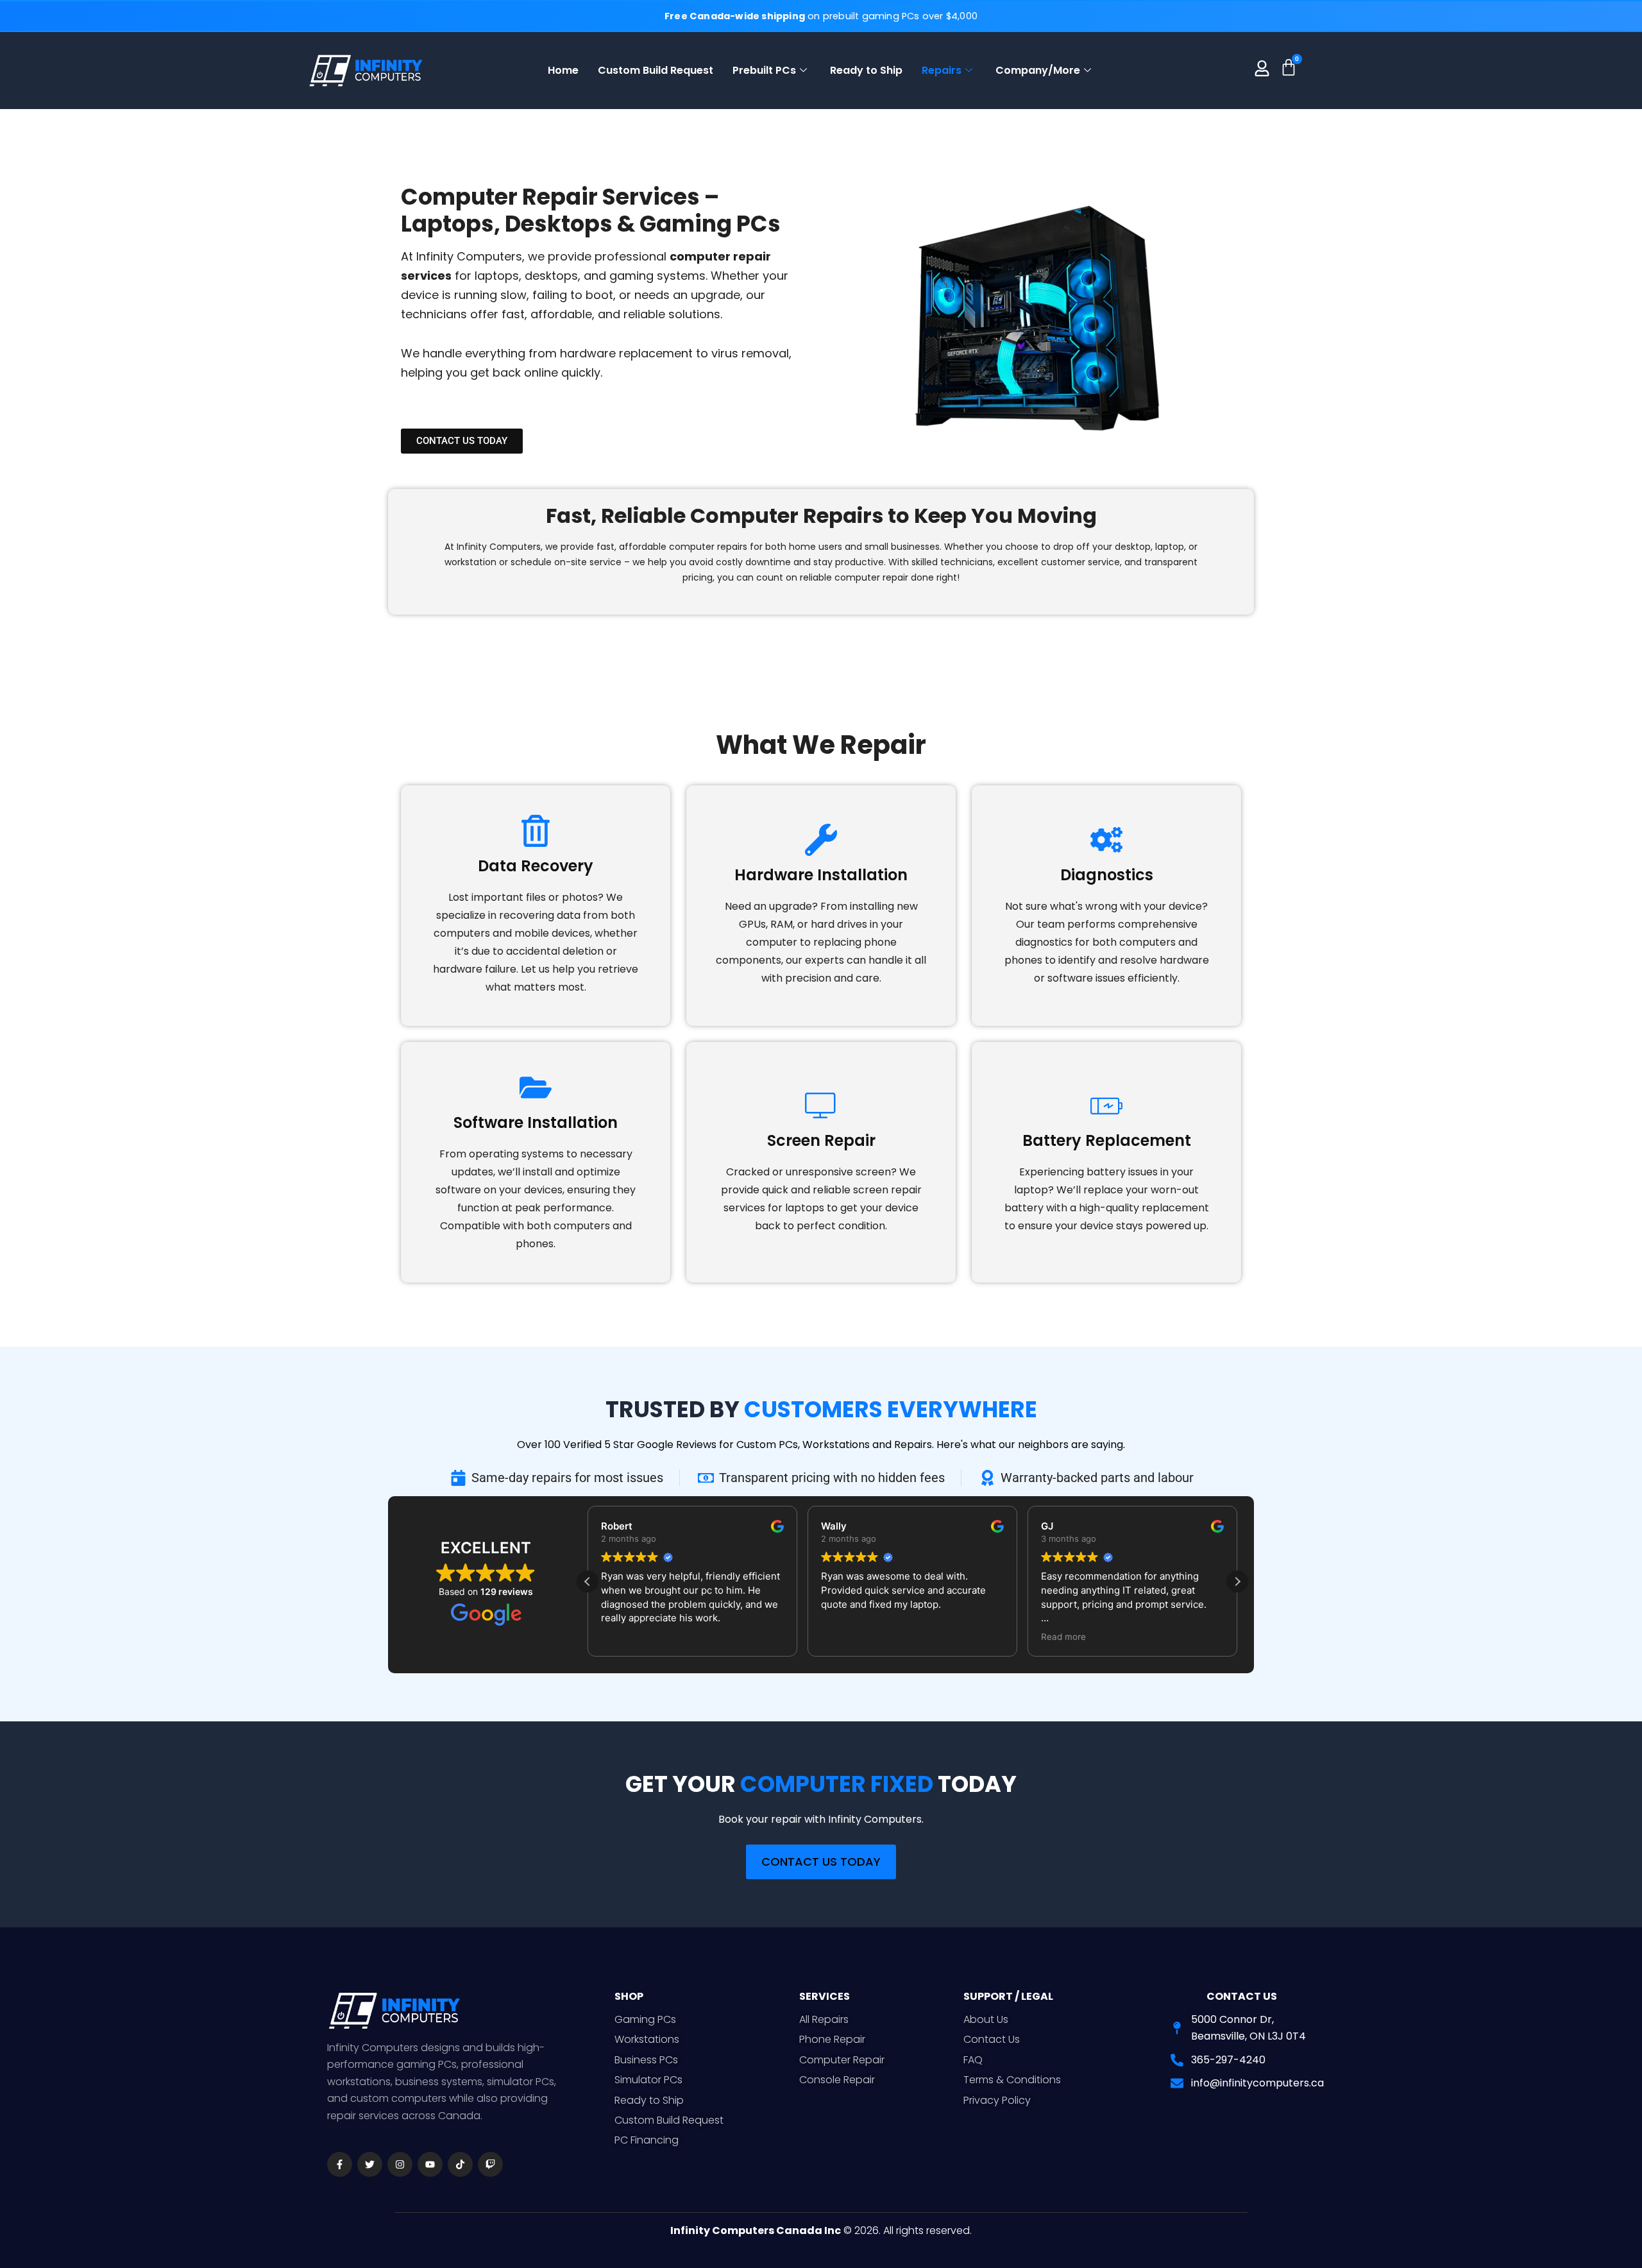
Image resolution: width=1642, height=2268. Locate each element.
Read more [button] (1063, 1637)
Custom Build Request (656, 70)
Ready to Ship (866, 70)
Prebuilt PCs (764, 70)
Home (563, 70)
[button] (1237, 1582)
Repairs (942, 70)
